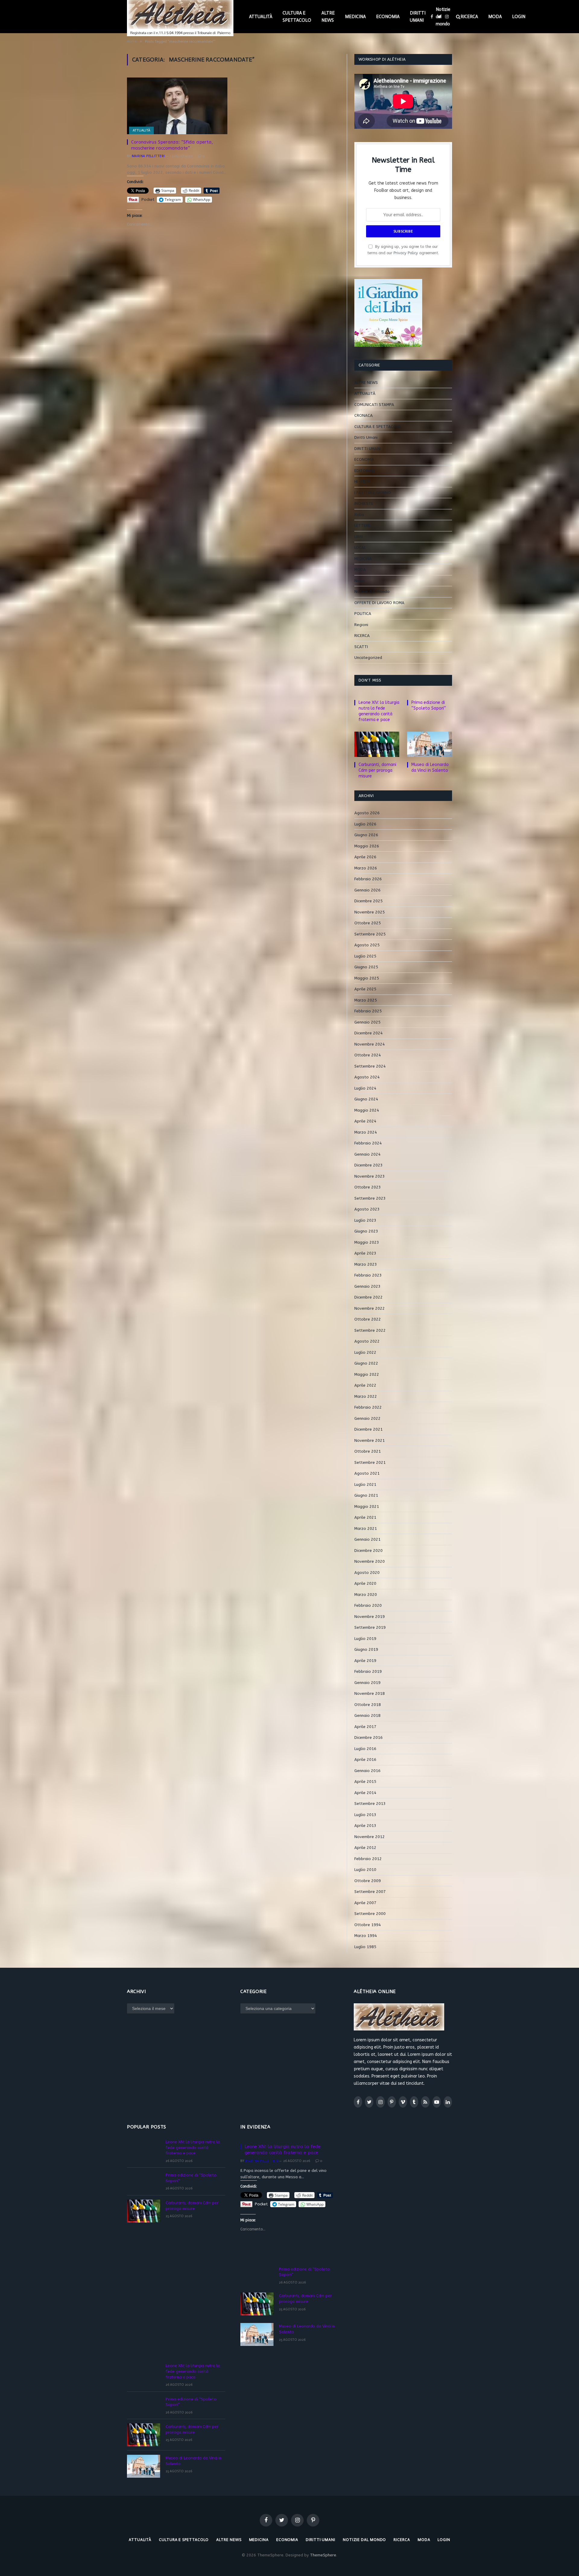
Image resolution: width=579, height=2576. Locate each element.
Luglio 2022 (365, 1352)
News (360, 581)
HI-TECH (362, 481)
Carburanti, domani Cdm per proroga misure (377, 770)
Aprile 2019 (365, 1661)
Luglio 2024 (365, 1088)
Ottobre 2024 (368, 1055)
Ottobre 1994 (368, 1925)
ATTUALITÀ (261, 17)
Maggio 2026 (367, 846)
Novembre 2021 (370, 1440)
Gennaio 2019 (367, 1683)
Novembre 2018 (370, 1693)
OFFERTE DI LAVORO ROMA (379, 603)
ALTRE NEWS (328, 17)
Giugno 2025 (366, 967)
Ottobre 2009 (368, 1881)
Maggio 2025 (367, 978)
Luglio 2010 (365, 1870)
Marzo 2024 (366, 1132)
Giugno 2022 (366, 1363)
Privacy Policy (406, 253)
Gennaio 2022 (367, 1418)
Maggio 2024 (367, 1110)
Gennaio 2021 (367, 1539)
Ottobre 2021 (368, 1451)
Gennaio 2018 (367, 1715)
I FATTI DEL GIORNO (373, 493)
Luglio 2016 (365, 1749)
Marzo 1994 (366, 1936)
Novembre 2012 (370, 1837)
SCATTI (361, 647)
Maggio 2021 (367, 1506)
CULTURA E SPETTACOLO (297, 17)
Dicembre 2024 (369, 1033)
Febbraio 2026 (368, 879)
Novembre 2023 (370, 1176)
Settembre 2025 (370, 934)
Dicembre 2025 (369, 901)
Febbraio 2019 (368, 1671)
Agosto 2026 (367, 813)
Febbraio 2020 (368, 1605)
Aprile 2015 (365, 1782)
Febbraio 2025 (368, 1011)
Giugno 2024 (366, 1099)
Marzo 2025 (366, 1000)
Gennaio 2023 (367, 1286)
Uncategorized (368, 658)
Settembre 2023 (370, 1198)
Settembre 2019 (370, 1627)
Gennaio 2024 (367, 1154)
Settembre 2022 (370, 1330)
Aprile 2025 (365, 989)
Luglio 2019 (365, 1639)
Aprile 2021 (365, 1517)
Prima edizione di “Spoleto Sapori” (429, 705)
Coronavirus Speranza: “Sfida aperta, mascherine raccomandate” (172, 145)
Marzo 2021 (366, 1529)
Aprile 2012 (365, 1848)
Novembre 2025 (370, 912)
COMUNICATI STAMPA (374, 405)
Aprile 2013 (365, 1826)
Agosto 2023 (367, 1209)
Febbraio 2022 (368, 1407)
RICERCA (469, 17)
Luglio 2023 (365, 1220)
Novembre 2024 (370, 1044)
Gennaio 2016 (367, 1771)
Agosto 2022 (367, 1341)
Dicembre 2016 (369, 1737)
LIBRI (359, 537)
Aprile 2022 (365, 1385)
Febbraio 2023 (368, 1275)
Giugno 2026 (366, 835)
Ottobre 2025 (368, 923)
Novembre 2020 (370, 1561)
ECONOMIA (388, 17)
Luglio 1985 (365, 1947)
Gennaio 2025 (367, 1022)
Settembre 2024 (370, 1066)
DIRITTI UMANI (418, 17)
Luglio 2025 (365, 956)
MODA (495, 17)
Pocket (148, 199)
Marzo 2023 (366, 1264)
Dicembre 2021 (369, 1429)
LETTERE (362, 525)
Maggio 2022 (367, 1374)
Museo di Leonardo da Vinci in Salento (430, 767)
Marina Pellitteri (148, 156)
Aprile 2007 (365, 1903)
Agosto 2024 (367, 1077)
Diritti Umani (366, 437)
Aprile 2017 (365, 1727)
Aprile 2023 (365, 1253)
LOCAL (360, 547)
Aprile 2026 (365, 857)
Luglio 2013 (365, 1815)
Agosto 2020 (367, 1573)
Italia (359, 515)
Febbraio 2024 (368, 1143)
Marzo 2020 (366, 1595)
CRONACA (364, 415)
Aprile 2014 (365, 1793)
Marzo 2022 (366, 1396)
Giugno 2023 (366, 1231)
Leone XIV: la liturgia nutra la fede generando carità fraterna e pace (379, 711)
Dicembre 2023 (369, 1165)
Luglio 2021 (365, 1484)
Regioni (361, 625)
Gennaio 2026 (367, 890)
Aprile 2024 (365, 1121)
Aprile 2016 (365, 1760)
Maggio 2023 (367, 1242)
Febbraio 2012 (368, 1859)
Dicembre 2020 (369, 1551)
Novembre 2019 (370, 1617)
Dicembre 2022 (369, 1297)
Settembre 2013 (370, 1804)
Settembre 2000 (370, 1914)
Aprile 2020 (365, 1583)
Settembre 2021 (370, 1462)
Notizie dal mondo (443, 17)
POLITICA (363, 614)
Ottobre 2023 (368, 1187)
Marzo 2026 (366, 868)
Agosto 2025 (367, 945)
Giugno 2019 (366, 1649)
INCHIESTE (364, 503)
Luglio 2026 (365, 824)
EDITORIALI (364, 471)
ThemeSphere (323, 2555)
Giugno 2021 (366, 1495)
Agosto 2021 (367, 1473)
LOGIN (519, 17)
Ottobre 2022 (368, 1319)
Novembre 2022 (370, 1308)
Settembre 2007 (370, 1892)
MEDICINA (355, 17)
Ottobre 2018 (368, 1705)
